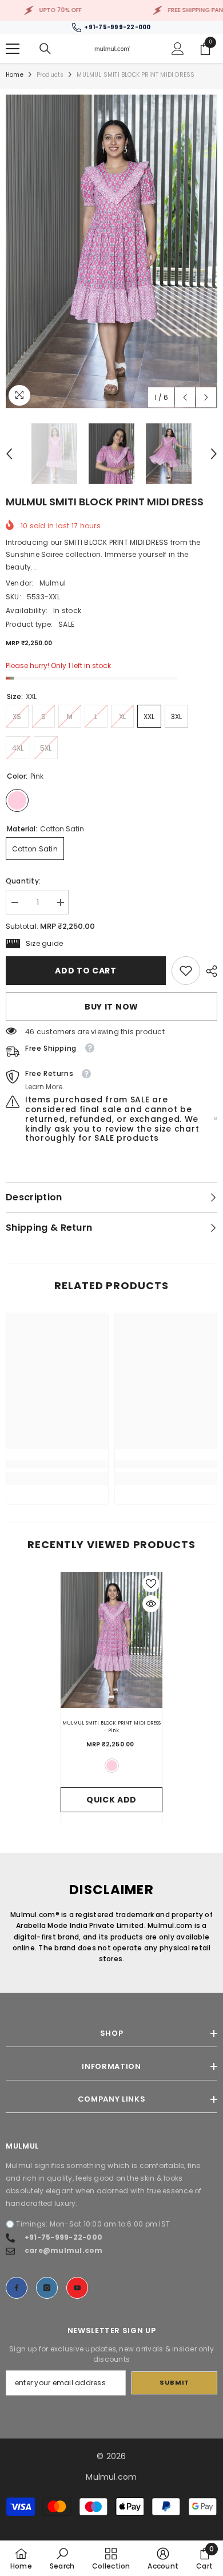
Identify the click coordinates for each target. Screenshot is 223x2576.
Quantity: (23, 881)
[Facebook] (17, 2288)
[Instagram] (47, 2288)
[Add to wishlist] (151, 1584)
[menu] (13, 49)
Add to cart (86, 971)
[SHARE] (209, 971)
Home (15, 75)
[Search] (45, 49)
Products (50, 75)
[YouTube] (77, 2288)
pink (112, 1766)
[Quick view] (151, 1604)
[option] (111, 252)
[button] (185, 397)
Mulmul (53, 583)
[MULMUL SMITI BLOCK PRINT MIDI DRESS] (111, 1640)
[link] (186, 971)
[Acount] (178, 49)
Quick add (111, 1800)
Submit (174, 2382)
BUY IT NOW (111, 1007)
